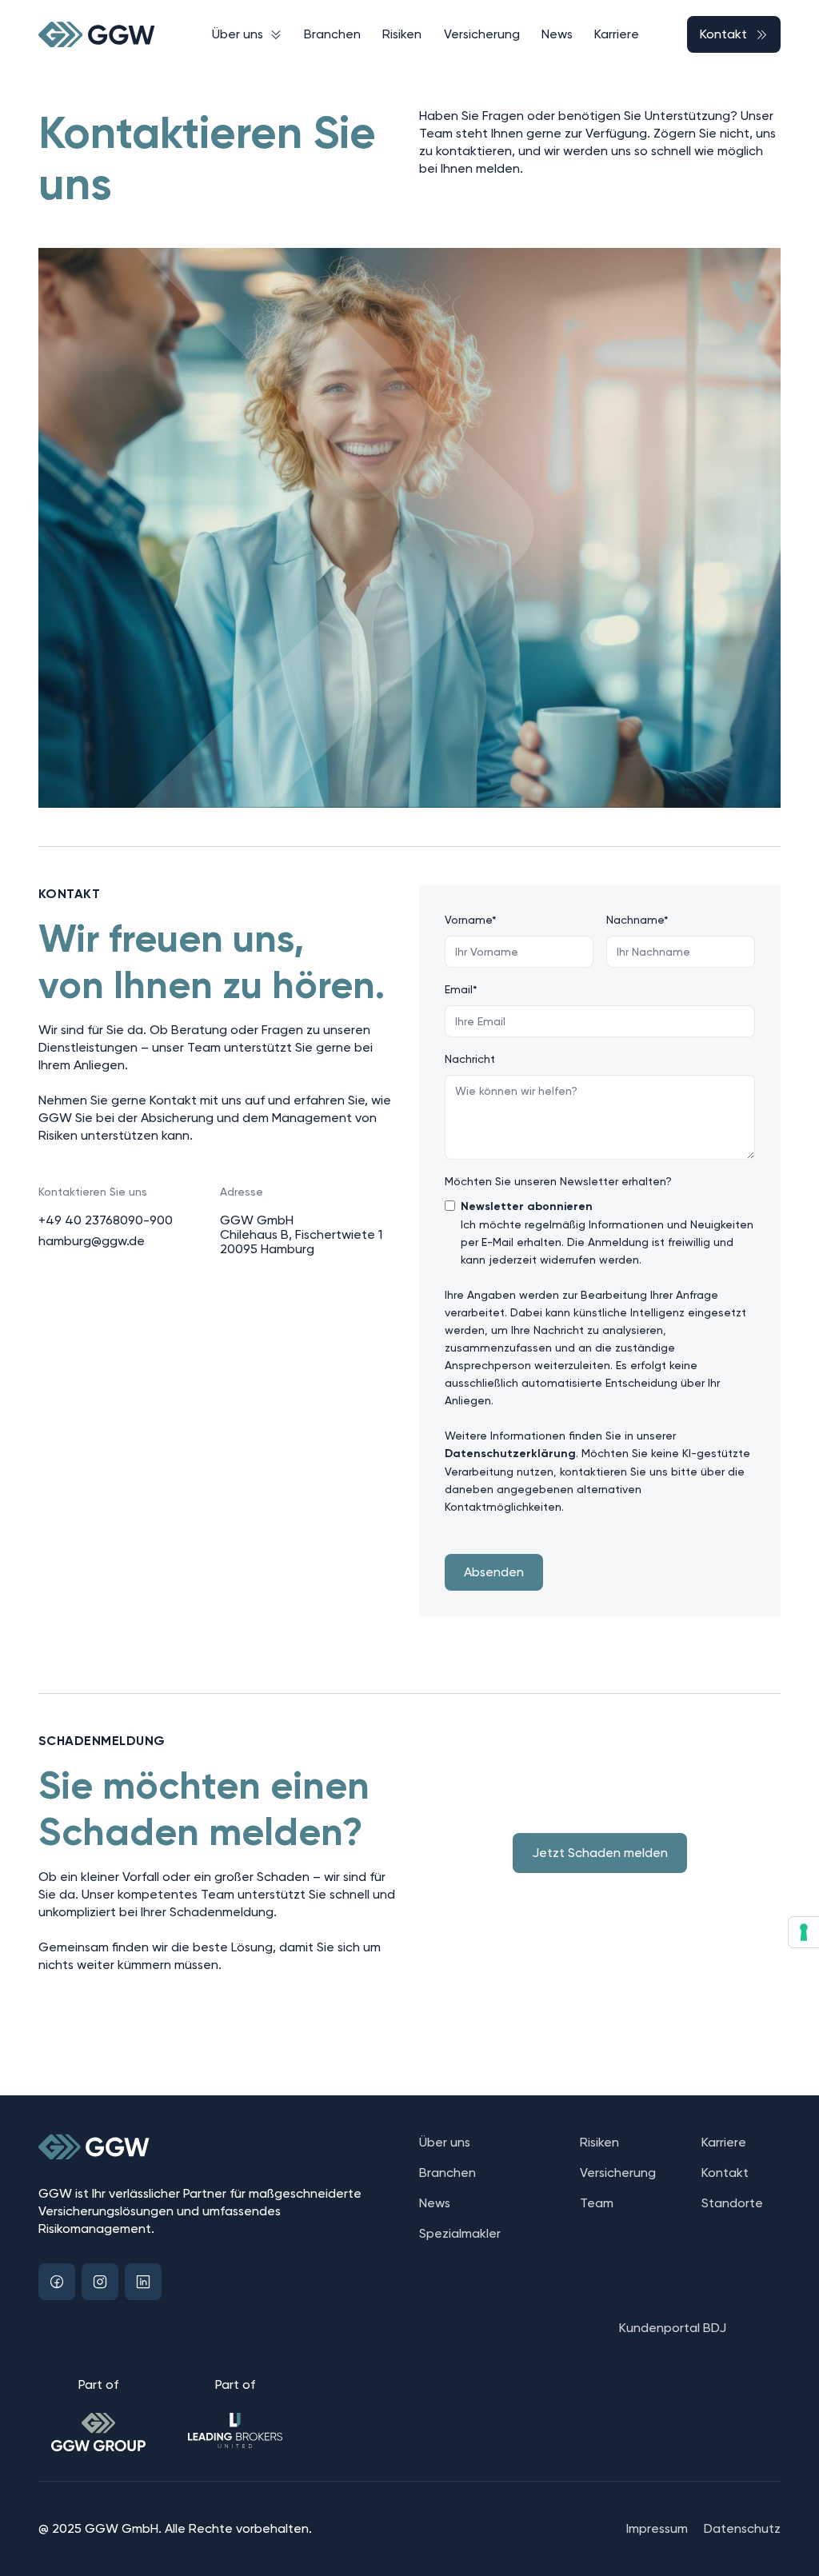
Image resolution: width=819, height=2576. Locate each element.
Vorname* (471, 920)
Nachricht (470, 1059)
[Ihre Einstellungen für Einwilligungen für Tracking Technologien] (804, 1932)
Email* (461, 989)
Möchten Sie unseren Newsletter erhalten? (558, 1181)
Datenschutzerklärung (510, 1454)
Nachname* (637, 920)
